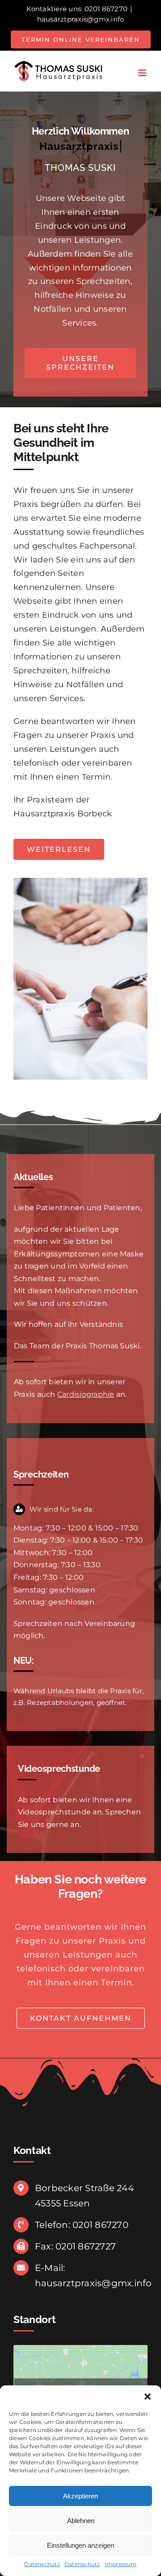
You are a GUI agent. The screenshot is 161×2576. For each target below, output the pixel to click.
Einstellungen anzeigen (80, 2545)
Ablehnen (81, 2521)
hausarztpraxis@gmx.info (81, 19)
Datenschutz (42, 2564)
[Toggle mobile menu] (143, 73)
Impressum (121, 2564)
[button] (148, 2397)
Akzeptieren (80, 2496)
